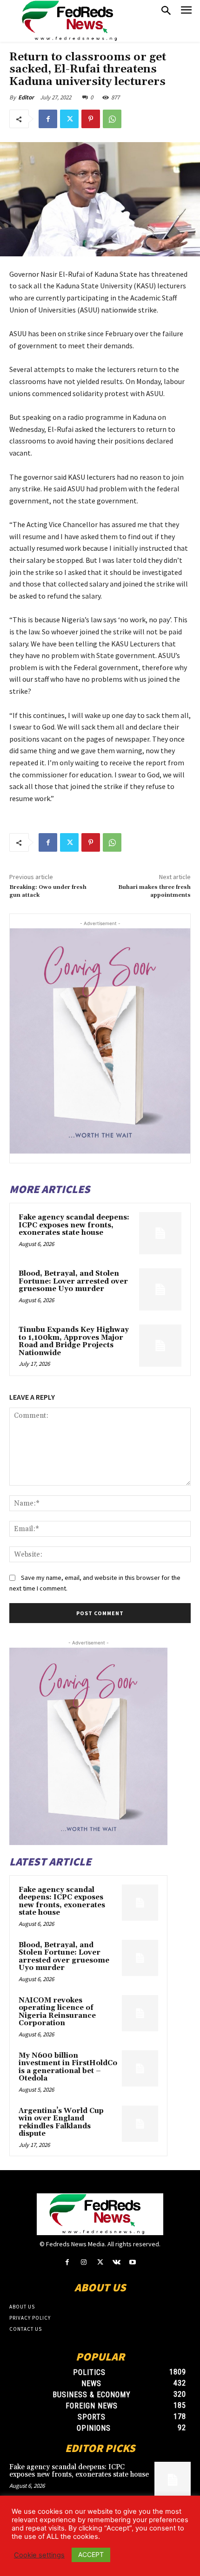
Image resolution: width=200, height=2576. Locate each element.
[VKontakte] (117, 2262)
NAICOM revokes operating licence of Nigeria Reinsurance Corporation (57, 2012)
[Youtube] (133, 2262)
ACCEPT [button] (91, 2554)
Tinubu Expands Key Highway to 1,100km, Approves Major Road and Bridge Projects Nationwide (74, 1341)
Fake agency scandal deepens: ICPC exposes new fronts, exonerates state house (74, 1225)
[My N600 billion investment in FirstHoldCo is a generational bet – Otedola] (140, 2068)
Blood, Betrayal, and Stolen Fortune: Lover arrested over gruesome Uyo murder (73, 1281)
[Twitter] (69, 119)
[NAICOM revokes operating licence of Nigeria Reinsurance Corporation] (140, 2013)
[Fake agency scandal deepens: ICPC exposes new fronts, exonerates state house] (160, 1233)
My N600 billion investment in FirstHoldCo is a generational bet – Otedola (68, 2067)
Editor (26, 97)
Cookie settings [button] (39, 2555)
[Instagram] (83, 2262)
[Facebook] (48, 119)
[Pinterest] (91, 119)
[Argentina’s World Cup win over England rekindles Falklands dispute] (140, 2124)
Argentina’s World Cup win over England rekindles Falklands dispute (61, 2123)
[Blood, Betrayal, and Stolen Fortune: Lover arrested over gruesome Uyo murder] (160, 1289)
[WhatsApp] (112, 119)
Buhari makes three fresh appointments (154, 891)
